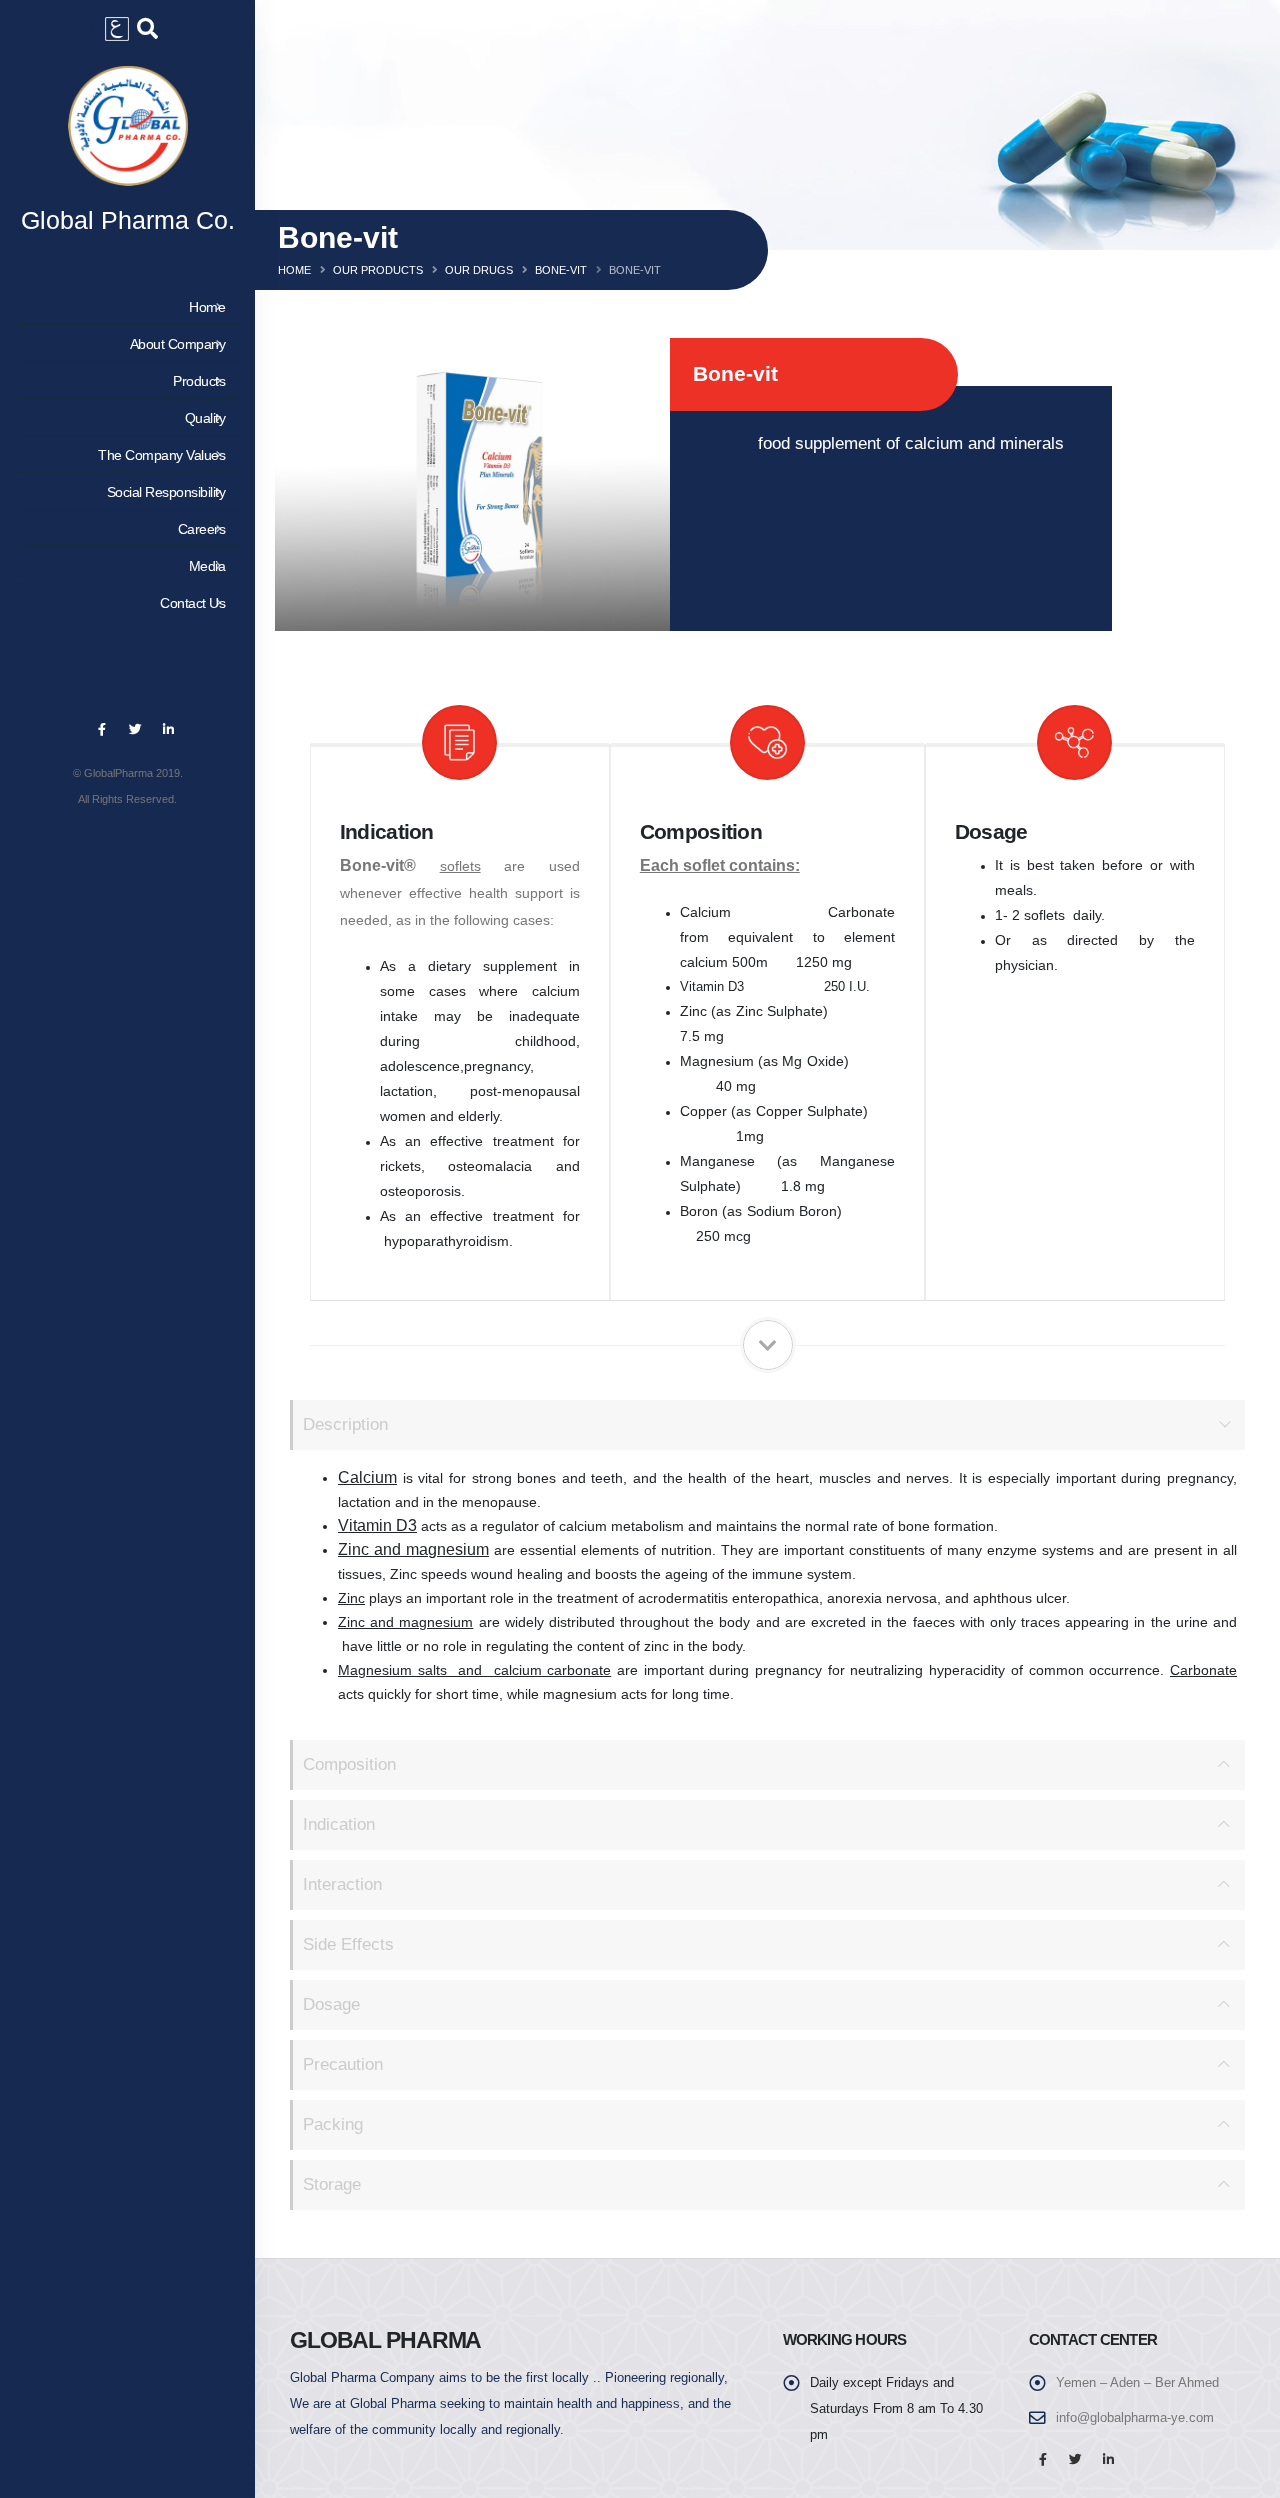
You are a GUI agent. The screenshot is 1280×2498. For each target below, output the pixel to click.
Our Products (378, 270)
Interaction (342, 1884)
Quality (205, 418)
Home (207, 307)
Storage (332, 2184)
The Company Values (161, 455)
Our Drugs (479, 270)
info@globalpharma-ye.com (1135, 2418)
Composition (349, 1764)
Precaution (343, 2064)
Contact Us (192, 603)
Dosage (331, 2004)
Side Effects (348, 1944)
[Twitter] (135, 730)
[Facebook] (102, 730)
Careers (202, 529)
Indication (339, 1824)
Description (345, 1424)
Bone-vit (561, 270)
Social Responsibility (166, 492)
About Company (178, 344)
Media (207, 566)
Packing (333, 2124)
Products (199, 381)
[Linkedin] (168, 730)
